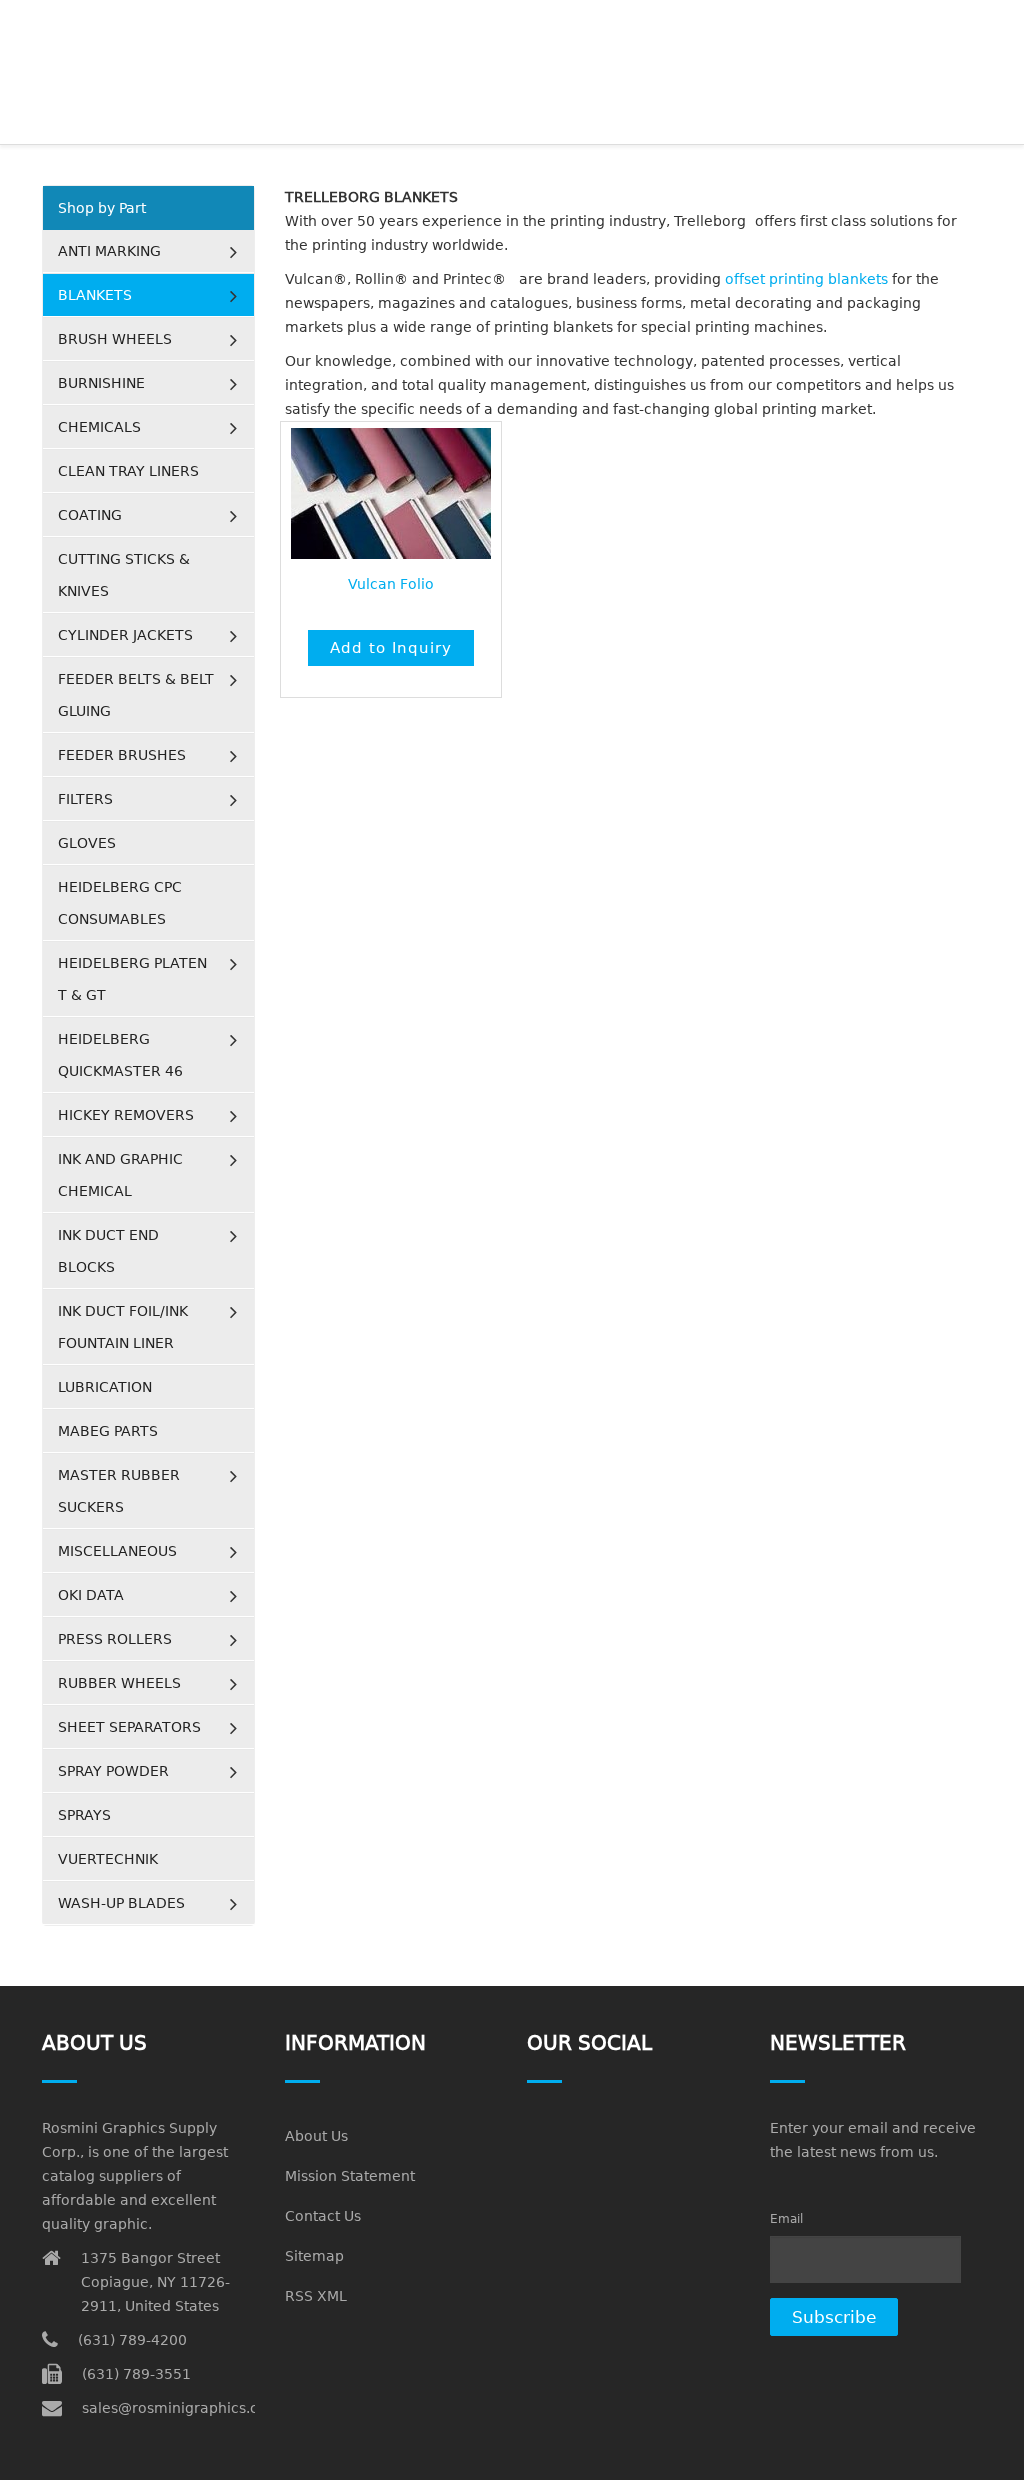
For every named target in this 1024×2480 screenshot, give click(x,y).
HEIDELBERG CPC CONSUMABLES (120, 903)
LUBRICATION (105, 1387)
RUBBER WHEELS (119, 1683)
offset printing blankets (806, 279)
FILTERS (85, 799)
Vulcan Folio (391, 584)
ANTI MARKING (109, 251)
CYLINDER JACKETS (125, 635)
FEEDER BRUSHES (122, 755)
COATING (90, 515)
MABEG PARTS (108, 1431)
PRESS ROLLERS (115, 1639)
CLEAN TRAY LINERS (128, 471)
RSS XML (316, 2296)
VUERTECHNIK (108, 1859)
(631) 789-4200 (132, 2340)
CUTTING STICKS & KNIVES (124, 575)
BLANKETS (95, 295)
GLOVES (87, 843)
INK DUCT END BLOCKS (108, 1251)
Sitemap (314, 2256)
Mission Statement (350, 2176)
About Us (316, 2136)
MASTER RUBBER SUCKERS (119, 1491)
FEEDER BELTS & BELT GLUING (136, 695)
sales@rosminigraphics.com (181, 2408)
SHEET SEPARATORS (129, 1727)
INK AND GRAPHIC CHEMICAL (120, 1175)
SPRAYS (84, 1815)
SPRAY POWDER (113, 1771)
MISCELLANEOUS (117, 1551)
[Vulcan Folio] (391, 493)
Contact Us (323, 2216)
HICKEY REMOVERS (126, 1115)
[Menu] (973, 25)
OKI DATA (91, 1595)
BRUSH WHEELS (115, 339)
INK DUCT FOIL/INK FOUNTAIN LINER (123, 1327)
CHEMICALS (99, 427)
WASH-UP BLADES (121, 1903)
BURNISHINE (101, 383)
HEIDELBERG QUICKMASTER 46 (120, 1055)
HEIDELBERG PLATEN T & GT (132, 979)
